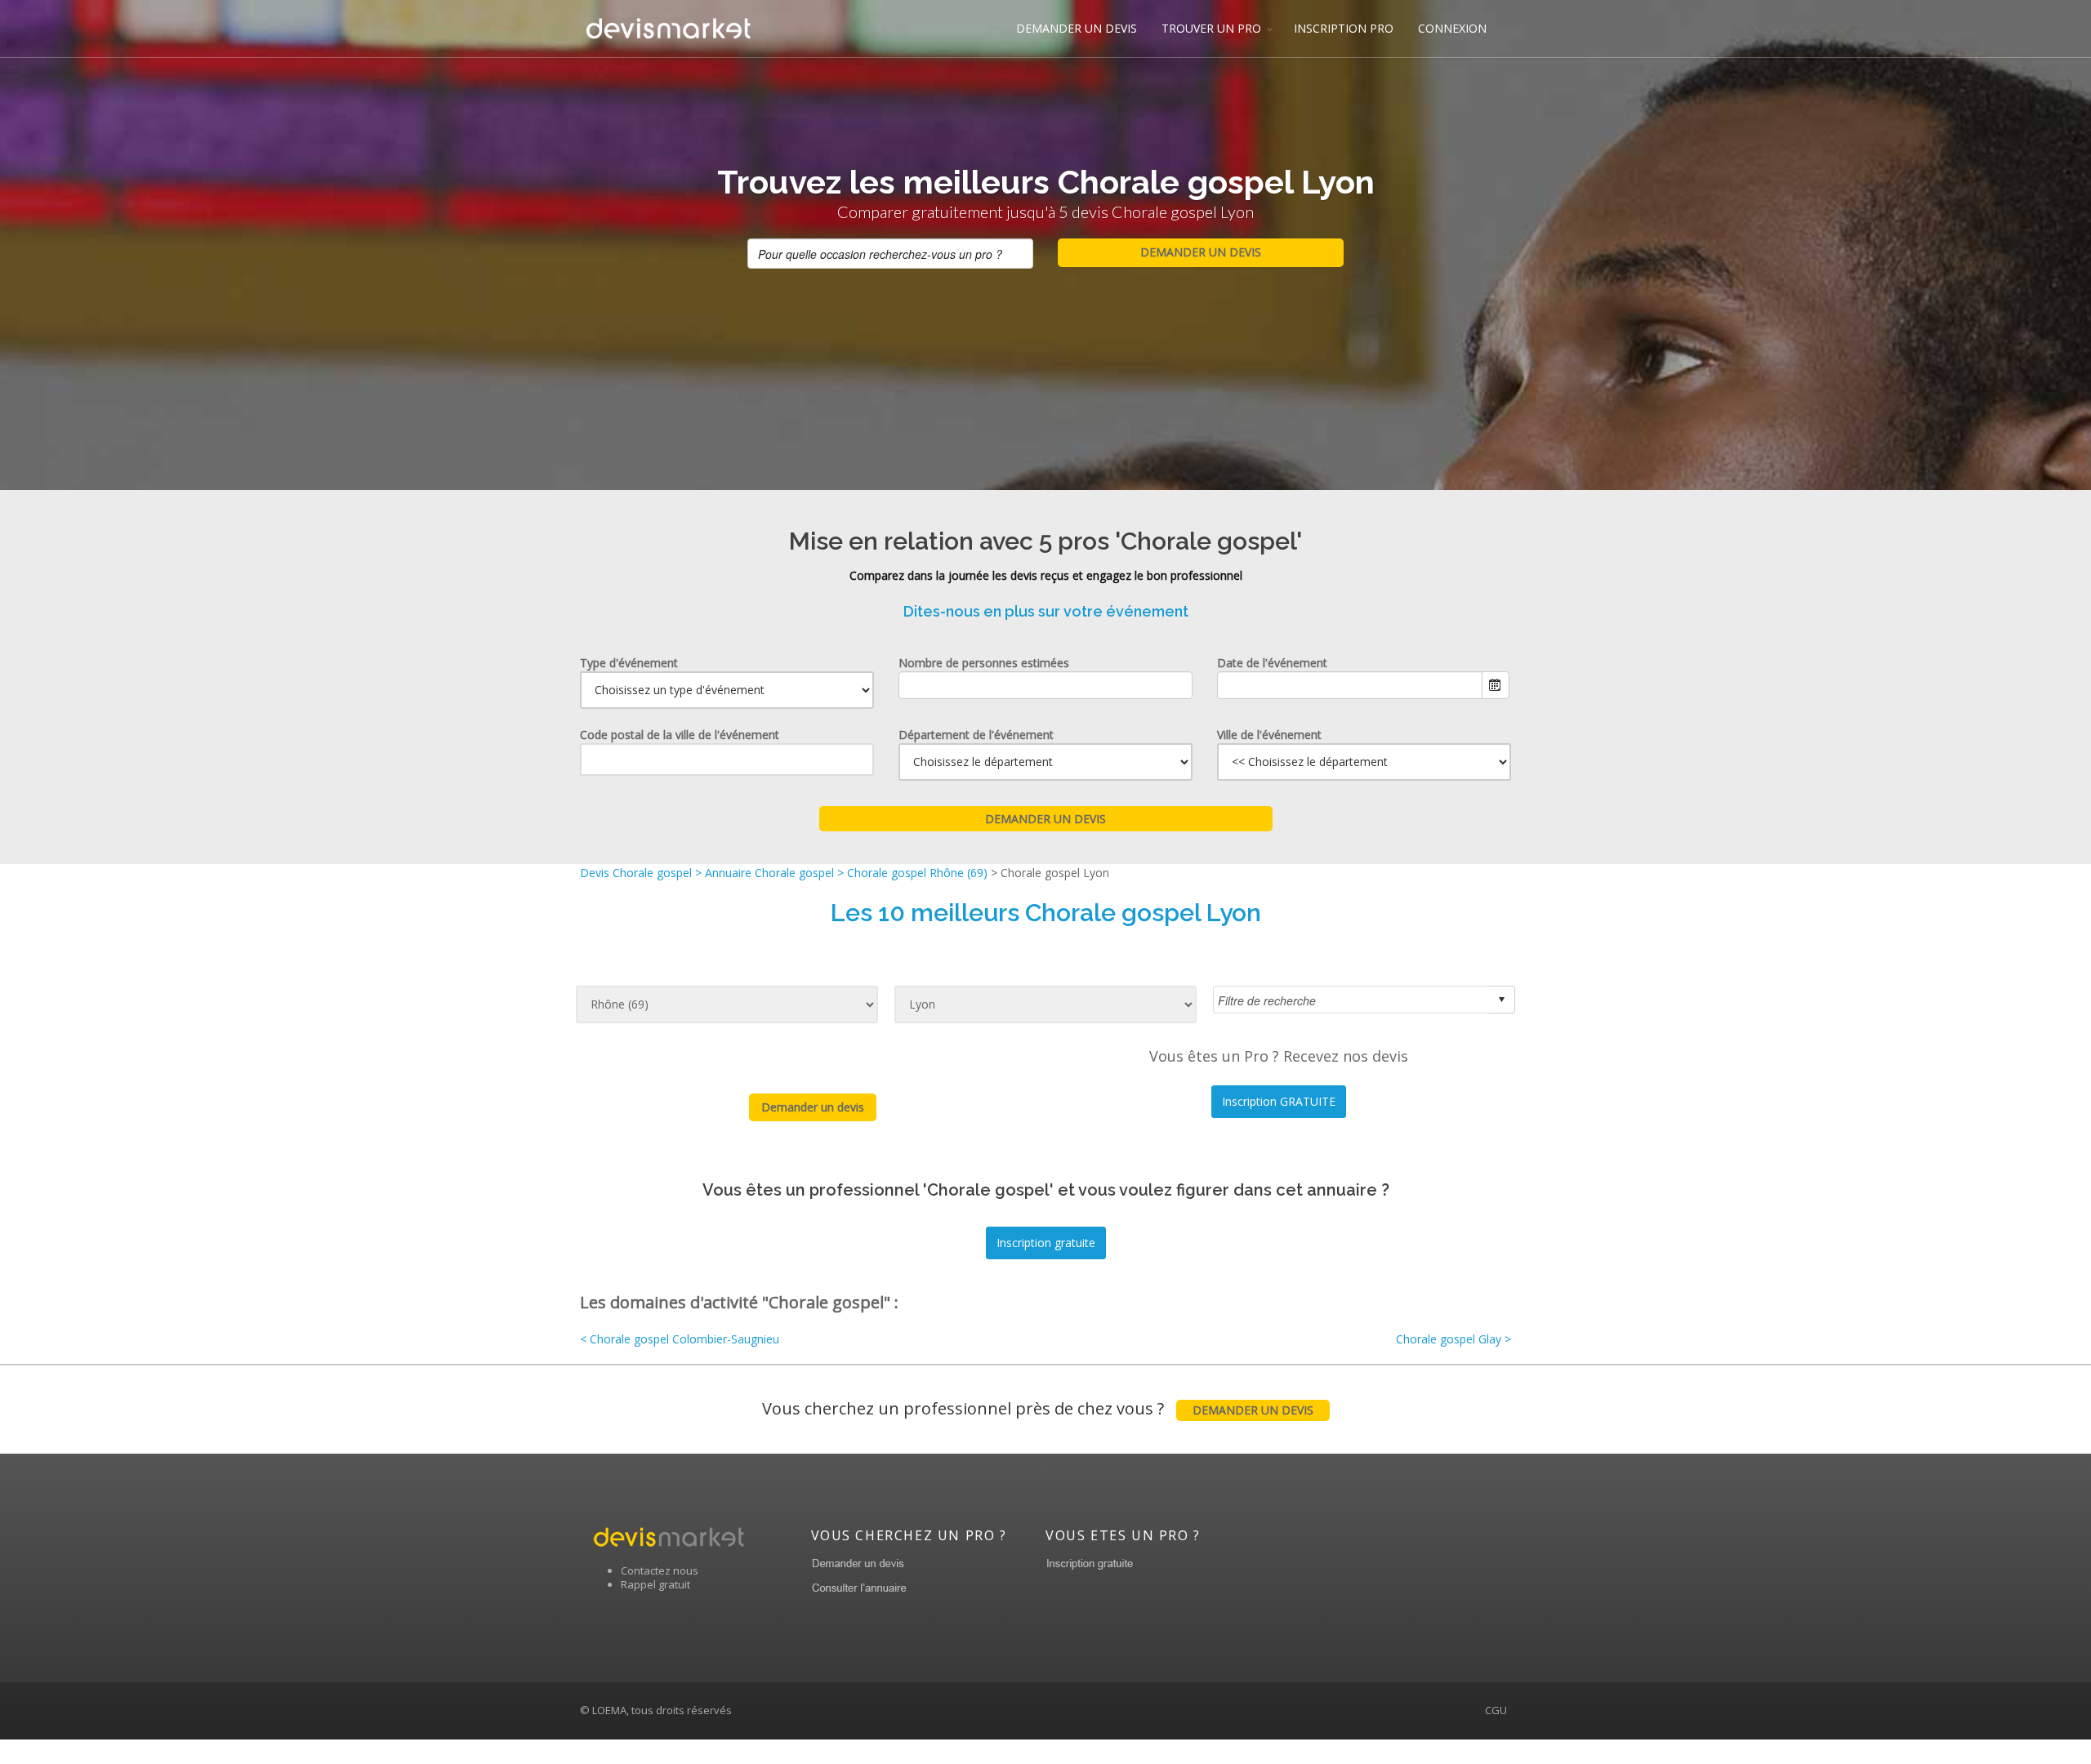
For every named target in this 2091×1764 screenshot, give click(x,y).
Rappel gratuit (655, 1584)
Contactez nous (660, 1570)
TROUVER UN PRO (1211, 28)
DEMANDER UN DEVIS (1077, 28)
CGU (1496, 1710)
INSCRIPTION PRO (1344, 28)
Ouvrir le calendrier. (1496, 685)
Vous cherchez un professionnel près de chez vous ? (1038, 1408)
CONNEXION (1452, 28)
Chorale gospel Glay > (1453, 1339)
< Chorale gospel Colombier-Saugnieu (680, 1339)
